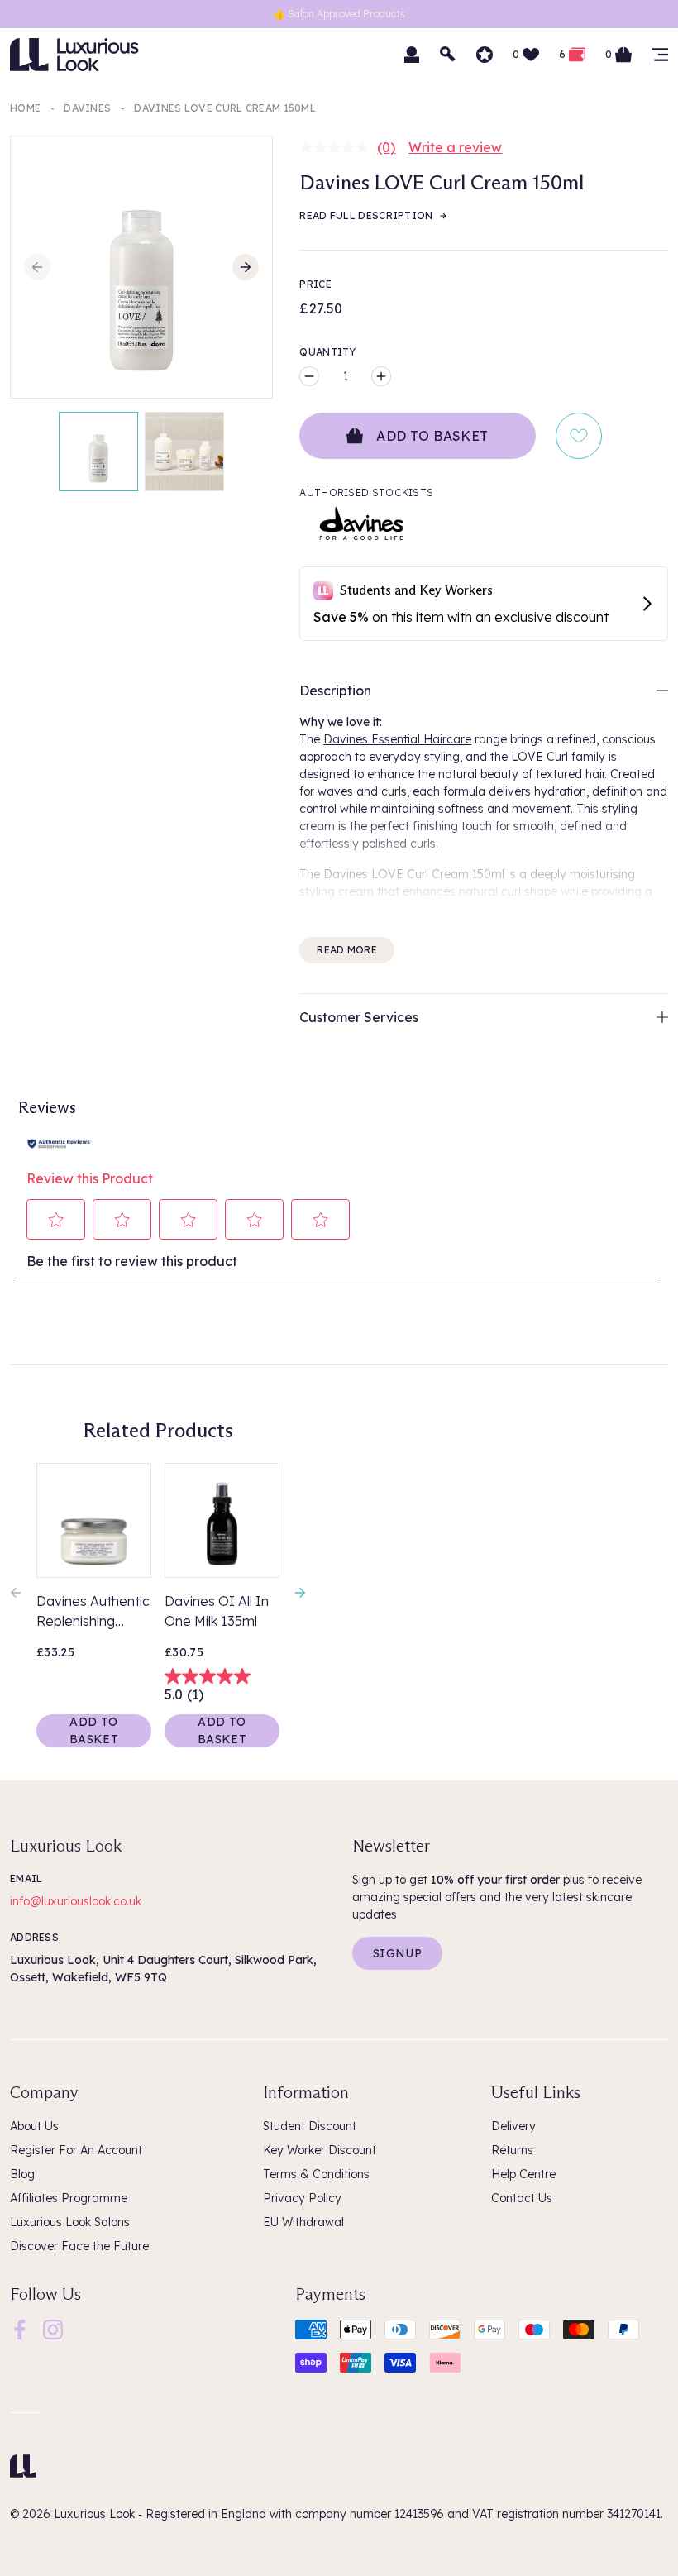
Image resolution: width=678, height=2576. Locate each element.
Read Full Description (366, 215)
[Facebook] (20, 2329)
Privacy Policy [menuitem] (302, 2198)
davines (87, 108)
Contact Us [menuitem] (522, 2198)
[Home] (23, 2466)
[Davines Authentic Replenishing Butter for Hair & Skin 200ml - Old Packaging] (94, 1520)
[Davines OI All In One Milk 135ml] (222, 1520)
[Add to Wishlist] (579, 436)
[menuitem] (20, 2330)
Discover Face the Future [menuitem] (79, 2246)
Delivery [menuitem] (513, 2126)
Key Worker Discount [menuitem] (320, 2150)
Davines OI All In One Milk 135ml (217, 1611)
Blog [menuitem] (22, 2174)
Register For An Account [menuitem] (76, 2150)
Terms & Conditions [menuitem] (316, 2174)
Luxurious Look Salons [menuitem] (70, 2222)
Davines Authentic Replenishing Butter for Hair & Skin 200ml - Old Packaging (93, 1612)
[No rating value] (338, 147)
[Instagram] (53, 2329)
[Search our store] (448, 55)
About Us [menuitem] (34, 2126)
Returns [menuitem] (512, 2150)
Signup (397, 1953)
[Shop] (660, 55)
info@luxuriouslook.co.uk (76, 1901)
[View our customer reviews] (485, 55)
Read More (347, 950)
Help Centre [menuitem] (523, 2174)
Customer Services (359, 1017)
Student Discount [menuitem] (310, 2126)
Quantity (327, 352)
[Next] (246, 267)
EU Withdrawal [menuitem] (303, 2222)
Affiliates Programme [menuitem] (69, 2198)
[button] (56, 1220)
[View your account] (412, 55)
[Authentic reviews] (60, 1142)
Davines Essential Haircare (397, 739)
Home (25, 108)
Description (335, 691)
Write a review (455, 147)
